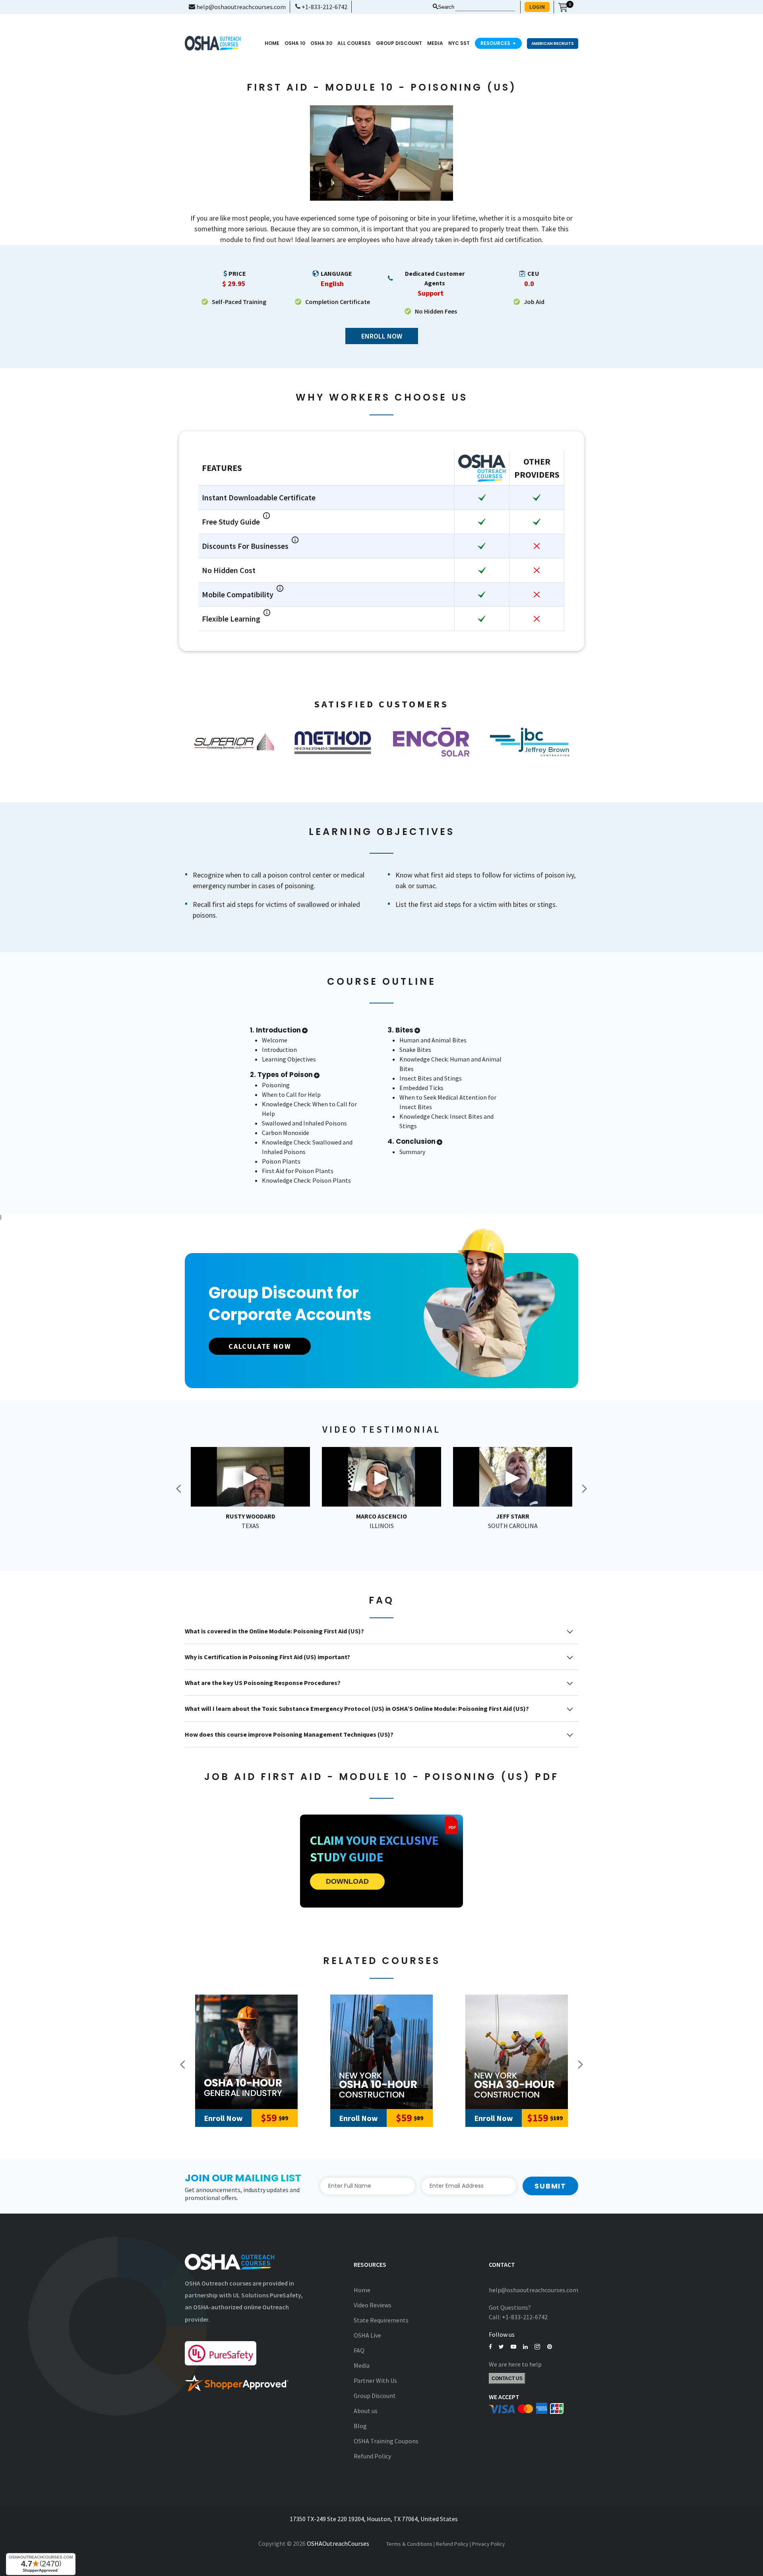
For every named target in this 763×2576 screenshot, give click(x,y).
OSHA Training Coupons (386, 2441)
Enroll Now (382, 336)
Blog (360, 2426)
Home (272, 43)
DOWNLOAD (347, 1881)
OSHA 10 (295, 43)
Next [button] (584, 1489)
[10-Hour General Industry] (246, 2052)
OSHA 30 (321, 43)
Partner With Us (375, 2380)
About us (366, 2411)
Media (362, 2365)
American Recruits (553, 44)
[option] (234, 742)
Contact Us (507, 2378)
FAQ (359, 2350)
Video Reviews (373, 2305)
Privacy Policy (489, 2544)
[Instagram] (537, 2347)
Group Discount (399, 43)
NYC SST (459, 43)
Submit (550, 2186)
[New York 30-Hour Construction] (517, 2052)
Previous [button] (179, 1489)
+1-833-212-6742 (324, 7)
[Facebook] (490, 2347)
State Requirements (381, 2320)
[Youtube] (513, 2347)
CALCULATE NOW (260, 1346)
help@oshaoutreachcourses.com (240, 7)
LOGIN (537, 7)
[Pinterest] (550, 2347)
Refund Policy (372, 2456)
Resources (498, 43)
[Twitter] (501, 2347)
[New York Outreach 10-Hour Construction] (381, 2052)
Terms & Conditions (409, 2544)
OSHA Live (367, 2335)
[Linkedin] (525, 2347)
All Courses (354, 43)
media (435, 43)
